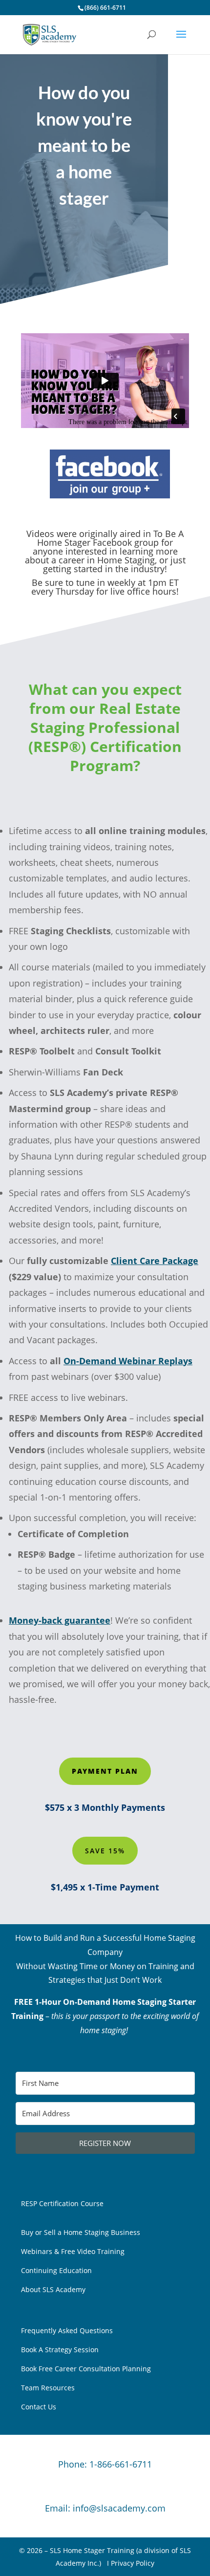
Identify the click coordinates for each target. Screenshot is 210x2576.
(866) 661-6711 (105, 8)
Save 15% (105, 1851)
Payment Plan (105, 1771)
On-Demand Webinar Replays (128, 1361)
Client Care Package (155, 1261)
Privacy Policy (133, 2563)
